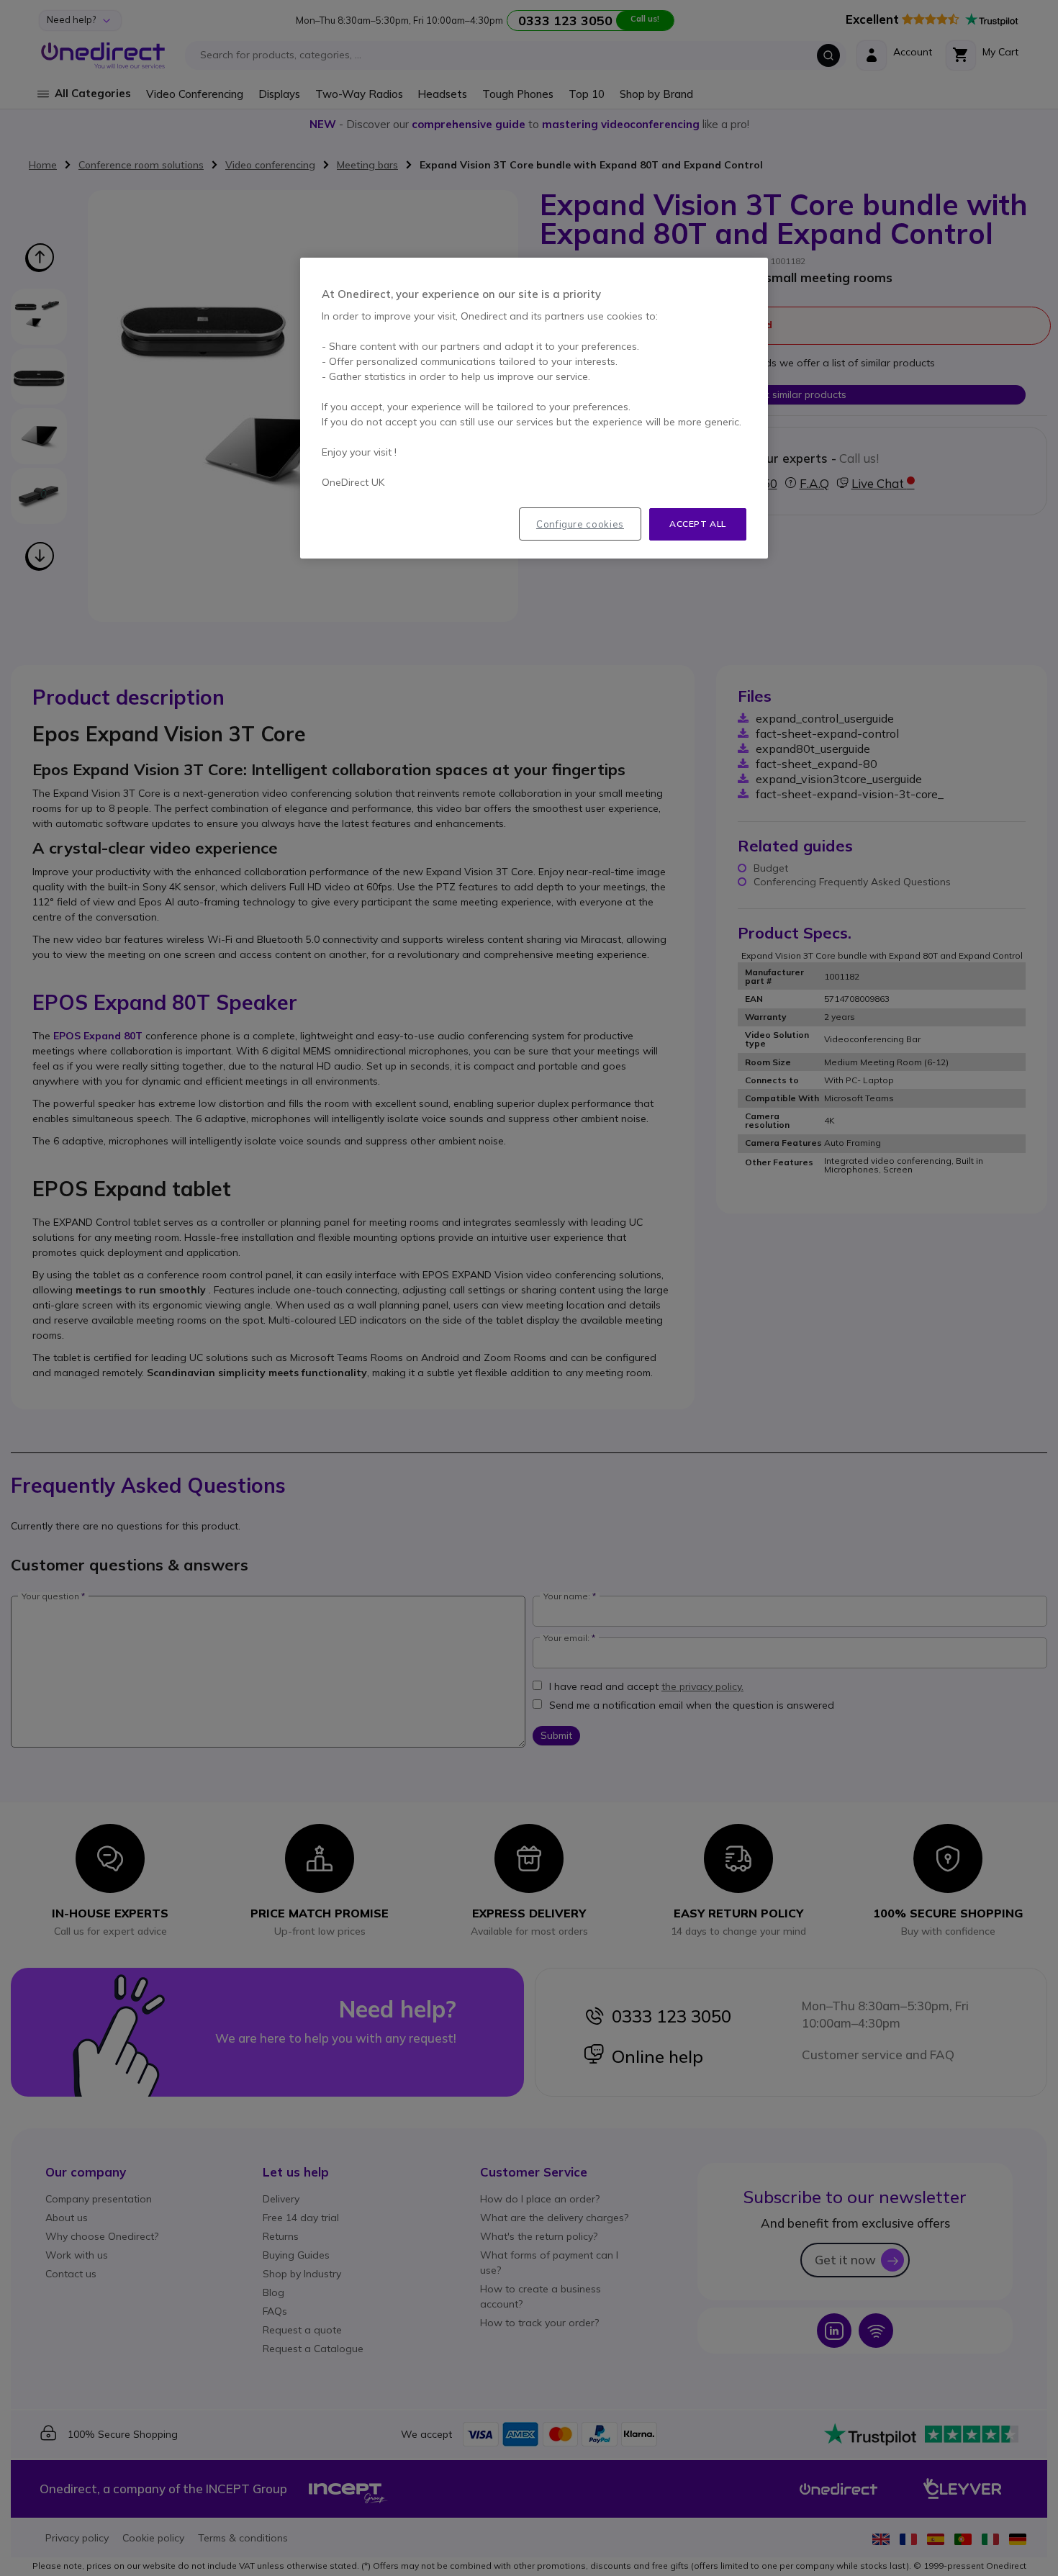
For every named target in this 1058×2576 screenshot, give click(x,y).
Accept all (698, 524)
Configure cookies (580, 524)
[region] (534, 408)
